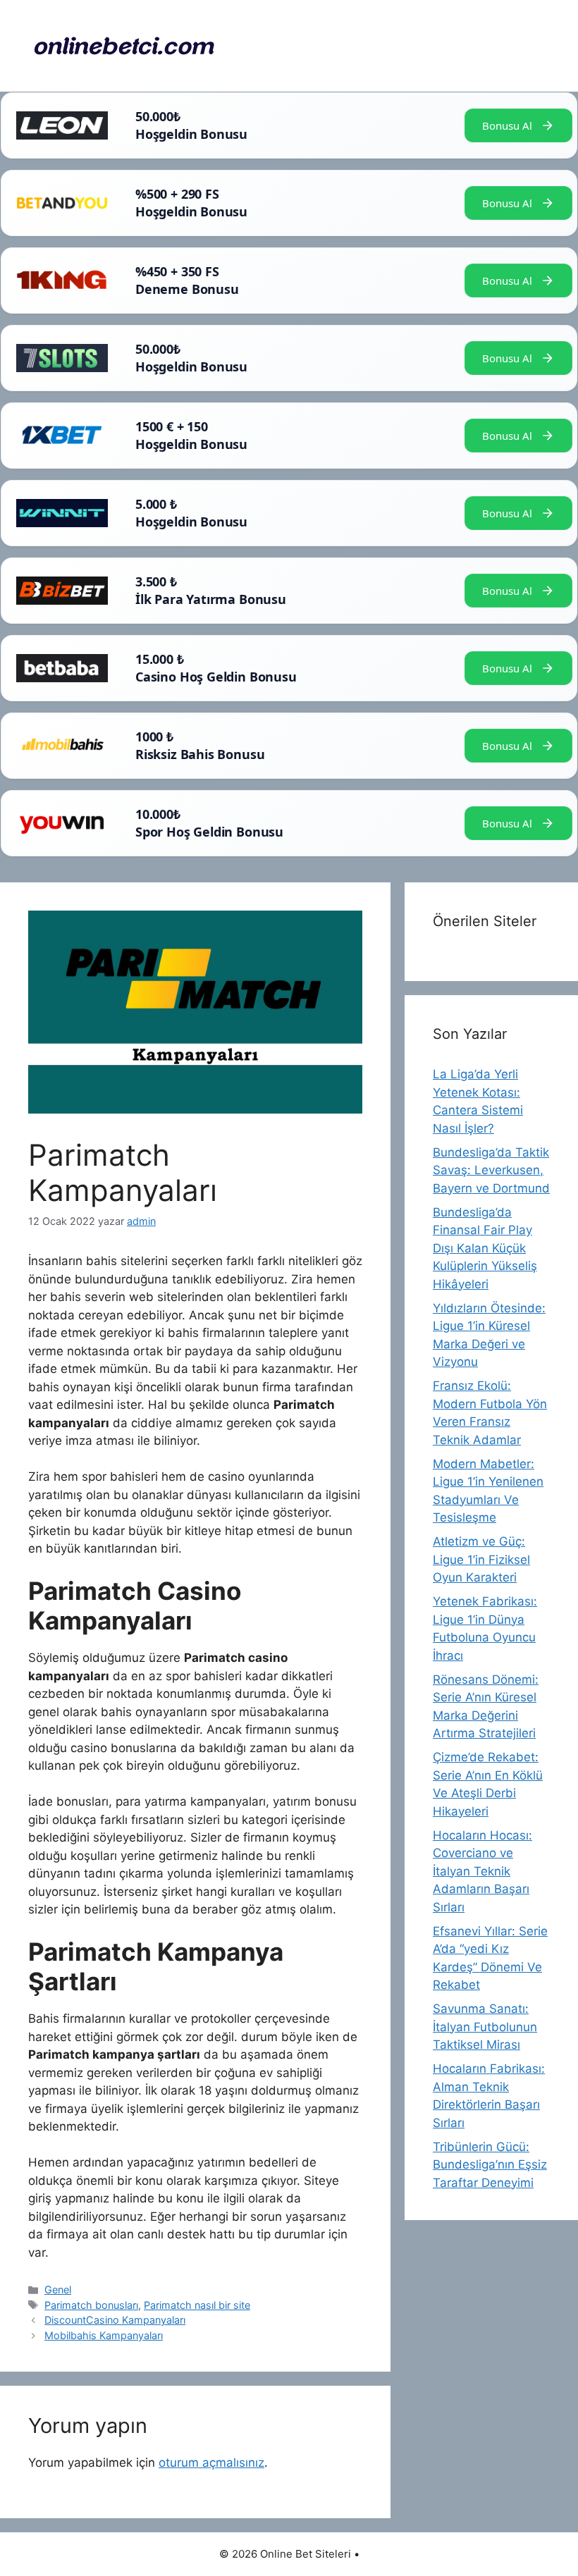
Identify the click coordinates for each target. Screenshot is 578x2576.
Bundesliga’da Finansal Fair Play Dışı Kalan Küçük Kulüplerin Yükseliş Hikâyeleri (485, 1248)
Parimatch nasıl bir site (197, 2305)
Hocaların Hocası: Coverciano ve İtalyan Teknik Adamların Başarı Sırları (482, 1871)
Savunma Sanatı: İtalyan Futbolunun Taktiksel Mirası (485, 2027)
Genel (58, 2290)
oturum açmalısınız (211, 2463)
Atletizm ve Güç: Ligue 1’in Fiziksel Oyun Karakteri (481, 1559)
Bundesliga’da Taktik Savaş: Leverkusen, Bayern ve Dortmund (491, 1170)
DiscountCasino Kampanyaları (115, 2320)
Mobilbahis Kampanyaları (104, 2335)
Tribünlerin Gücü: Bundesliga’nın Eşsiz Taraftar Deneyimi (490, 2165)
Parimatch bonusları (91, 2305)
